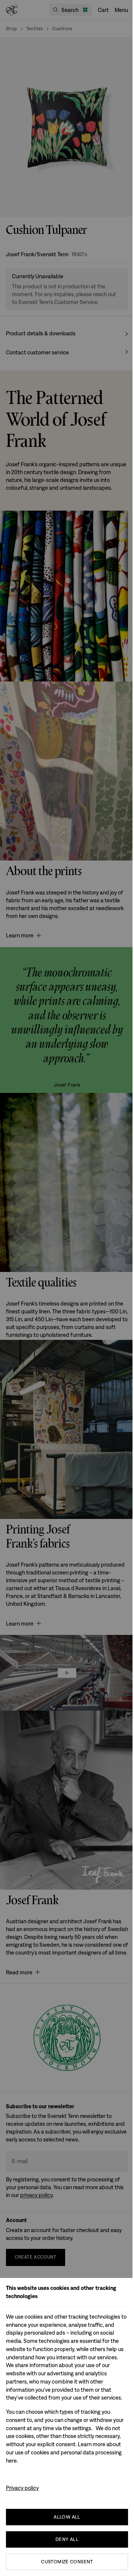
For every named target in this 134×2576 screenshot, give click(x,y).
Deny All (67, 2539)
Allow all (67, 2517)
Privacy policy (22, 2488)
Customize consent (67, 2562)
